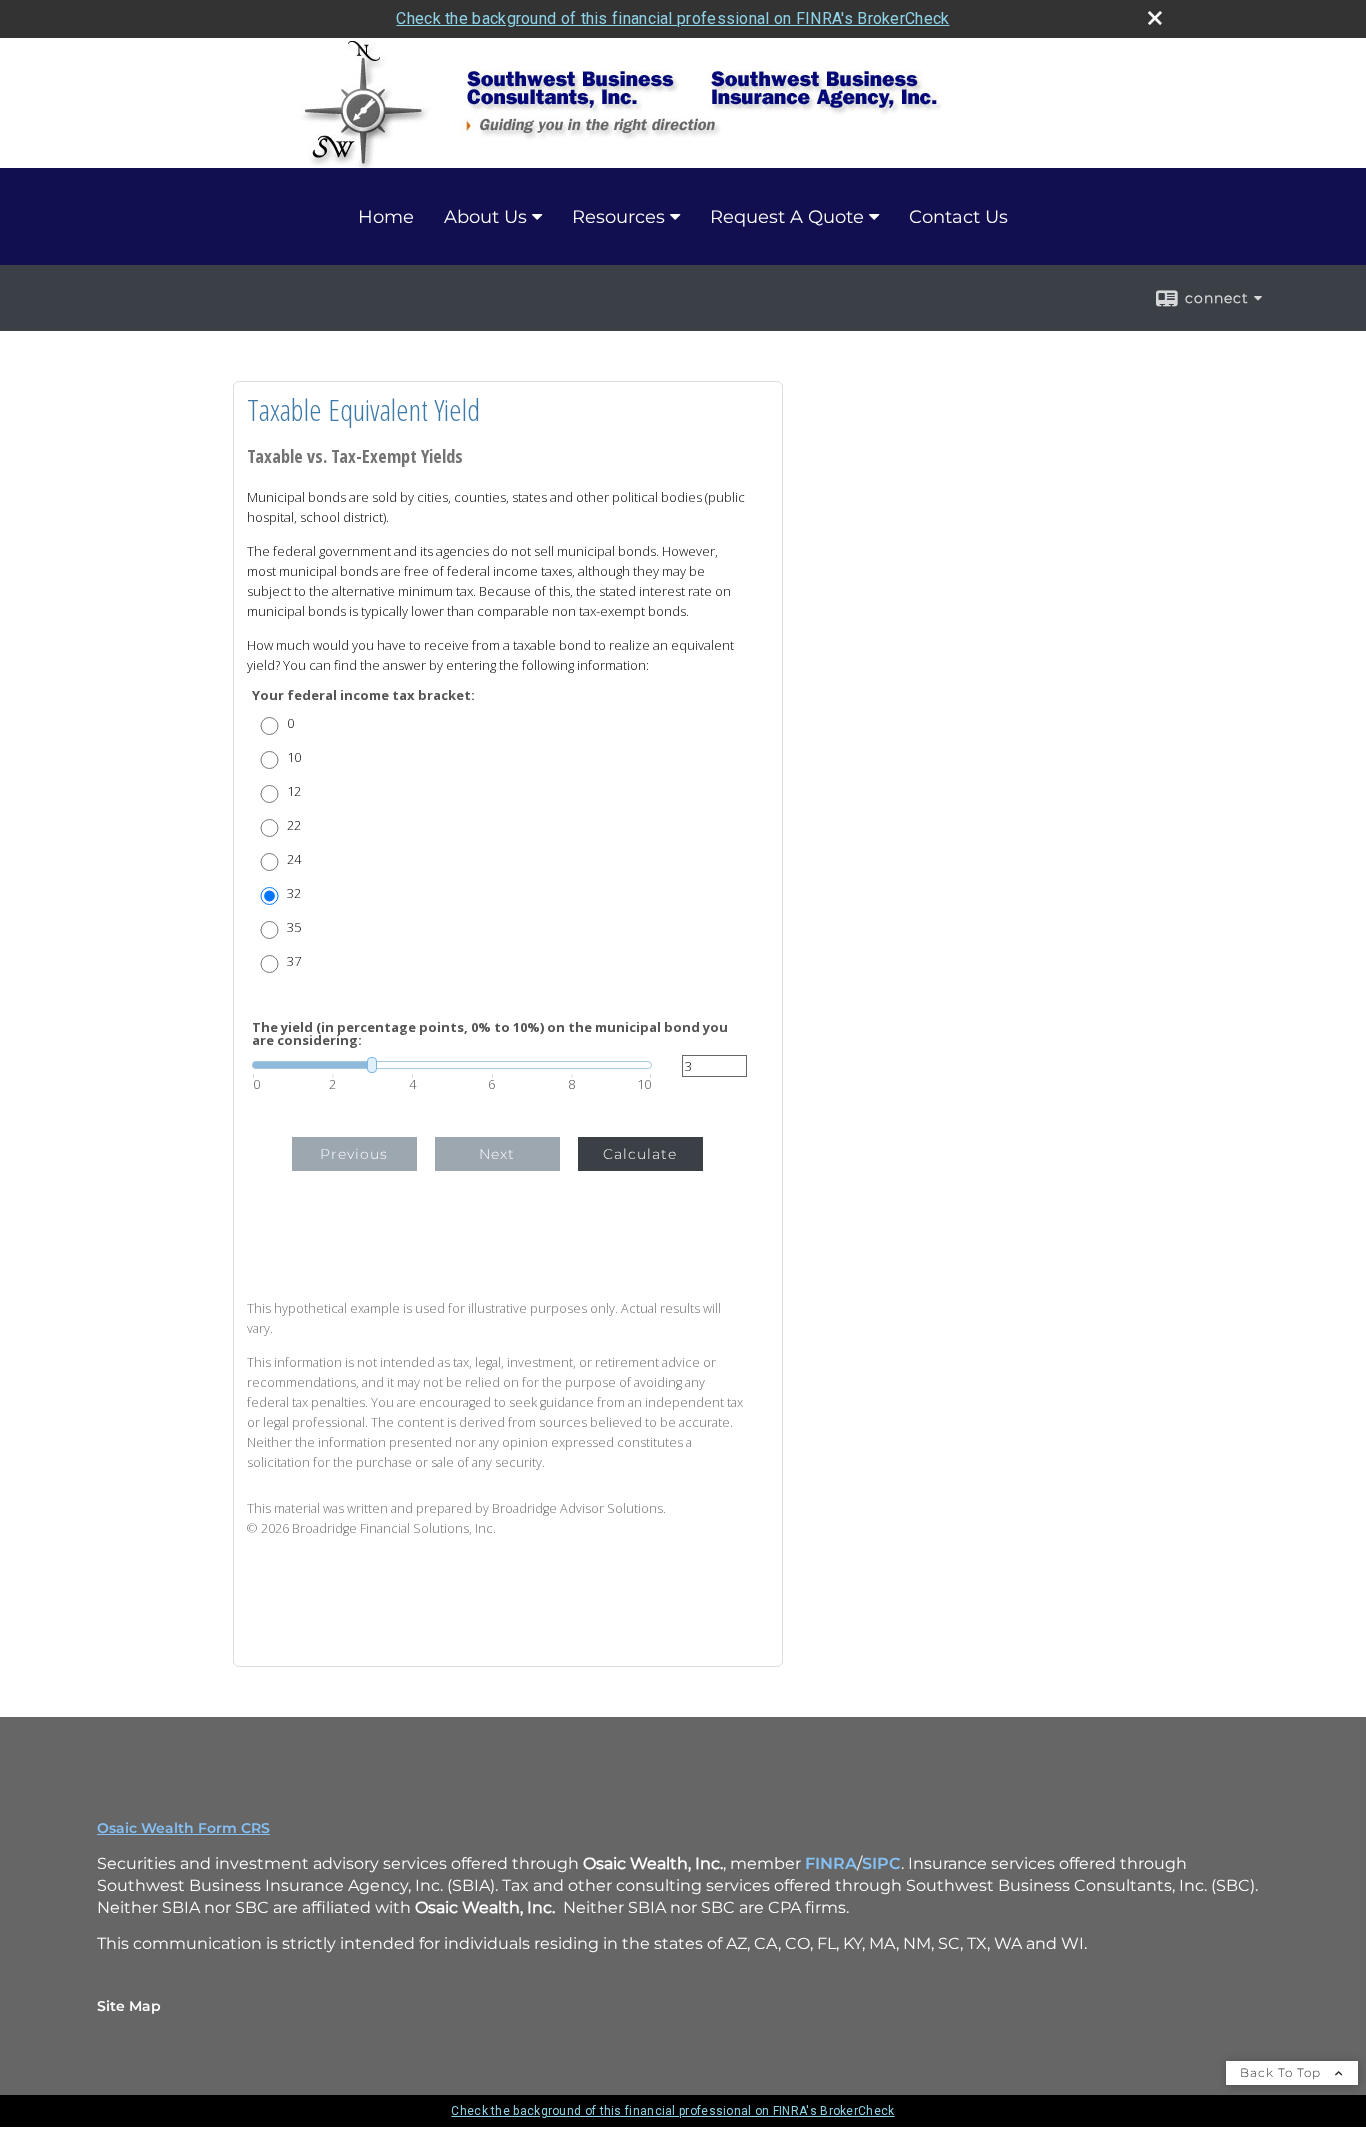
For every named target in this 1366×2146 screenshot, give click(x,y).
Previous (354, 1154)
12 (294, 791)
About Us (485, 217)
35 (294, 927)
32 (294, 893)
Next (497, 1154)
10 (294, 757)
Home (386, 217)
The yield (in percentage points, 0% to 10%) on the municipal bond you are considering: (490, 1034)
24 (294, 859)
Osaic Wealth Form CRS (183, 1828)
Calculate (640, 1154)
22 (294, 825)
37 (294, 961)
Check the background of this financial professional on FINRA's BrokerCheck (672, 18)
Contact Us (958, 217)
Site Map (129, 2006)
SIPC (881, 1863)
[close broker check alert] (1155, 18)
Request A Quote (787, 217)
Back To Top (1282, 2072)
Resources (618, 217)
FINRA (831, 1863)
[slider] (452, 1065)
